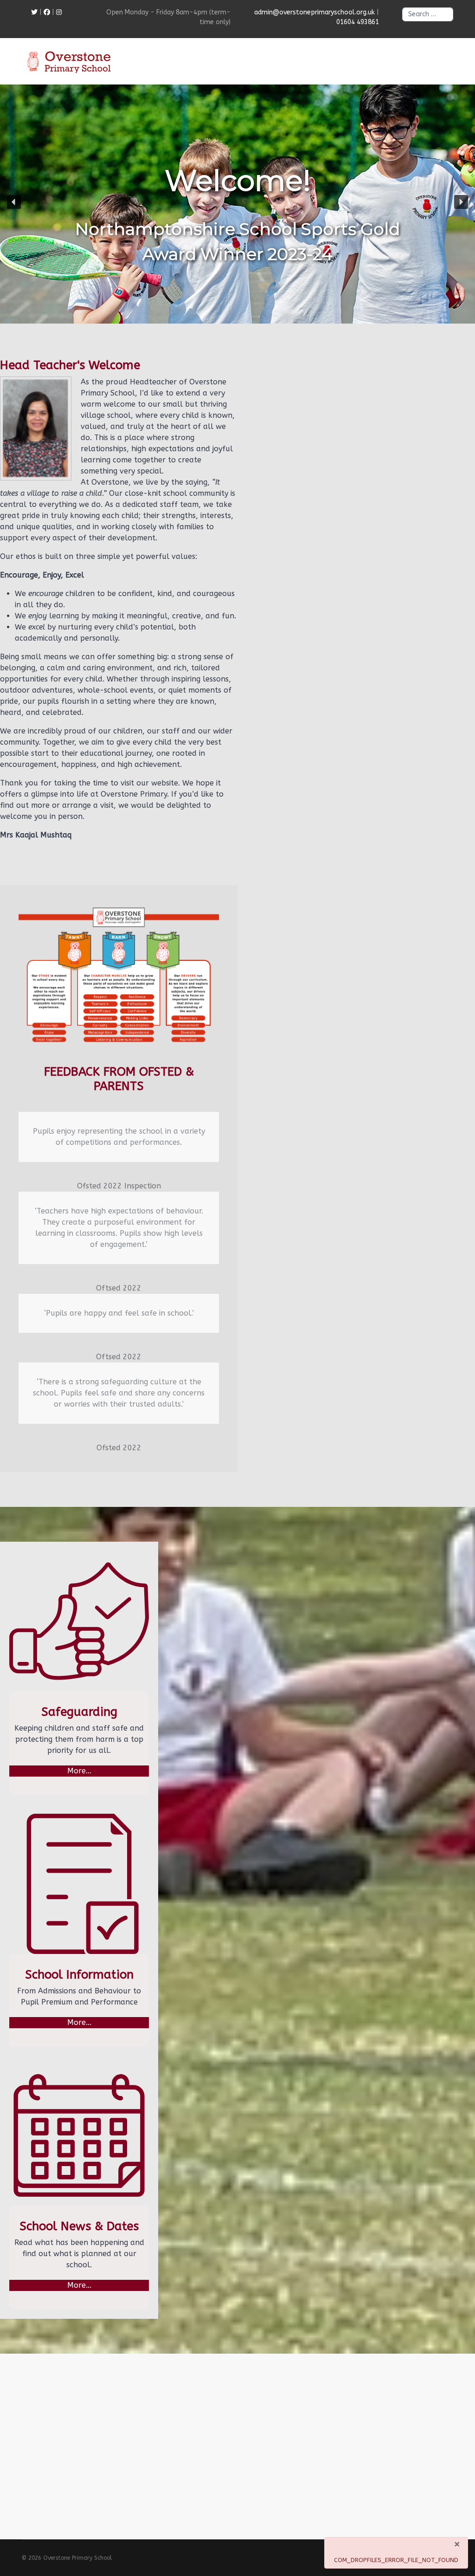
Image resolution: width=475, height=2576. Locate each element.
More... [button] (79, 1771)
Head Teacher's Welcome (70, 365)
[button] (14, 202)
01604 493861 (358, 22)
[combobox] (428, 14)
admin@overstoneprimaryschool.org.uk (315, 12)
